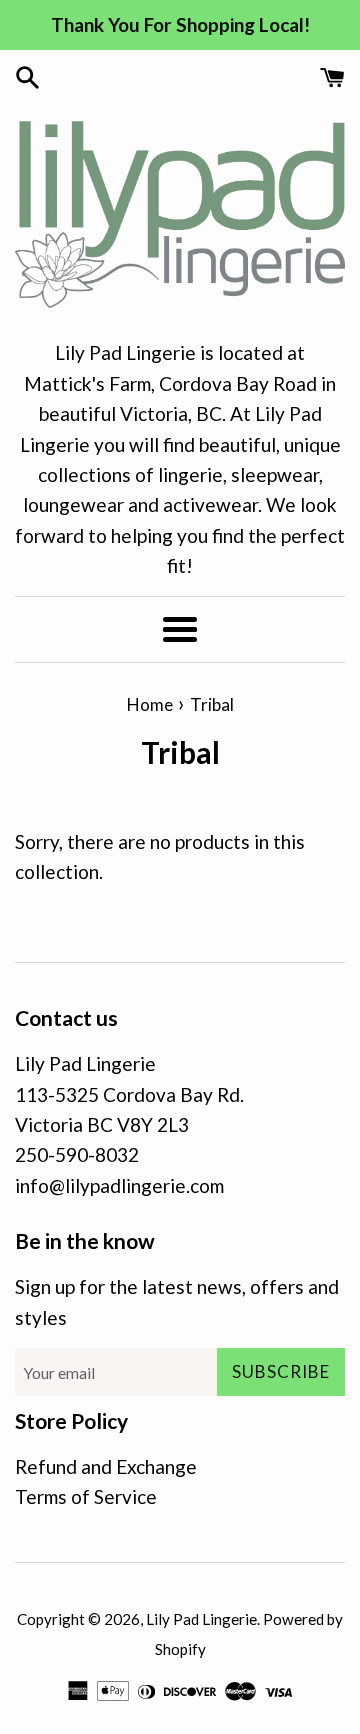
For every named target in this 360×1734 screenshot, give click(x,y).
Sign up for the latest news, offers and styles (177, 1301)
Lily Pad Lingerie (201, 1619)
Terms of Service (86, 1496)
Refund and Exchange (106, 1466)
